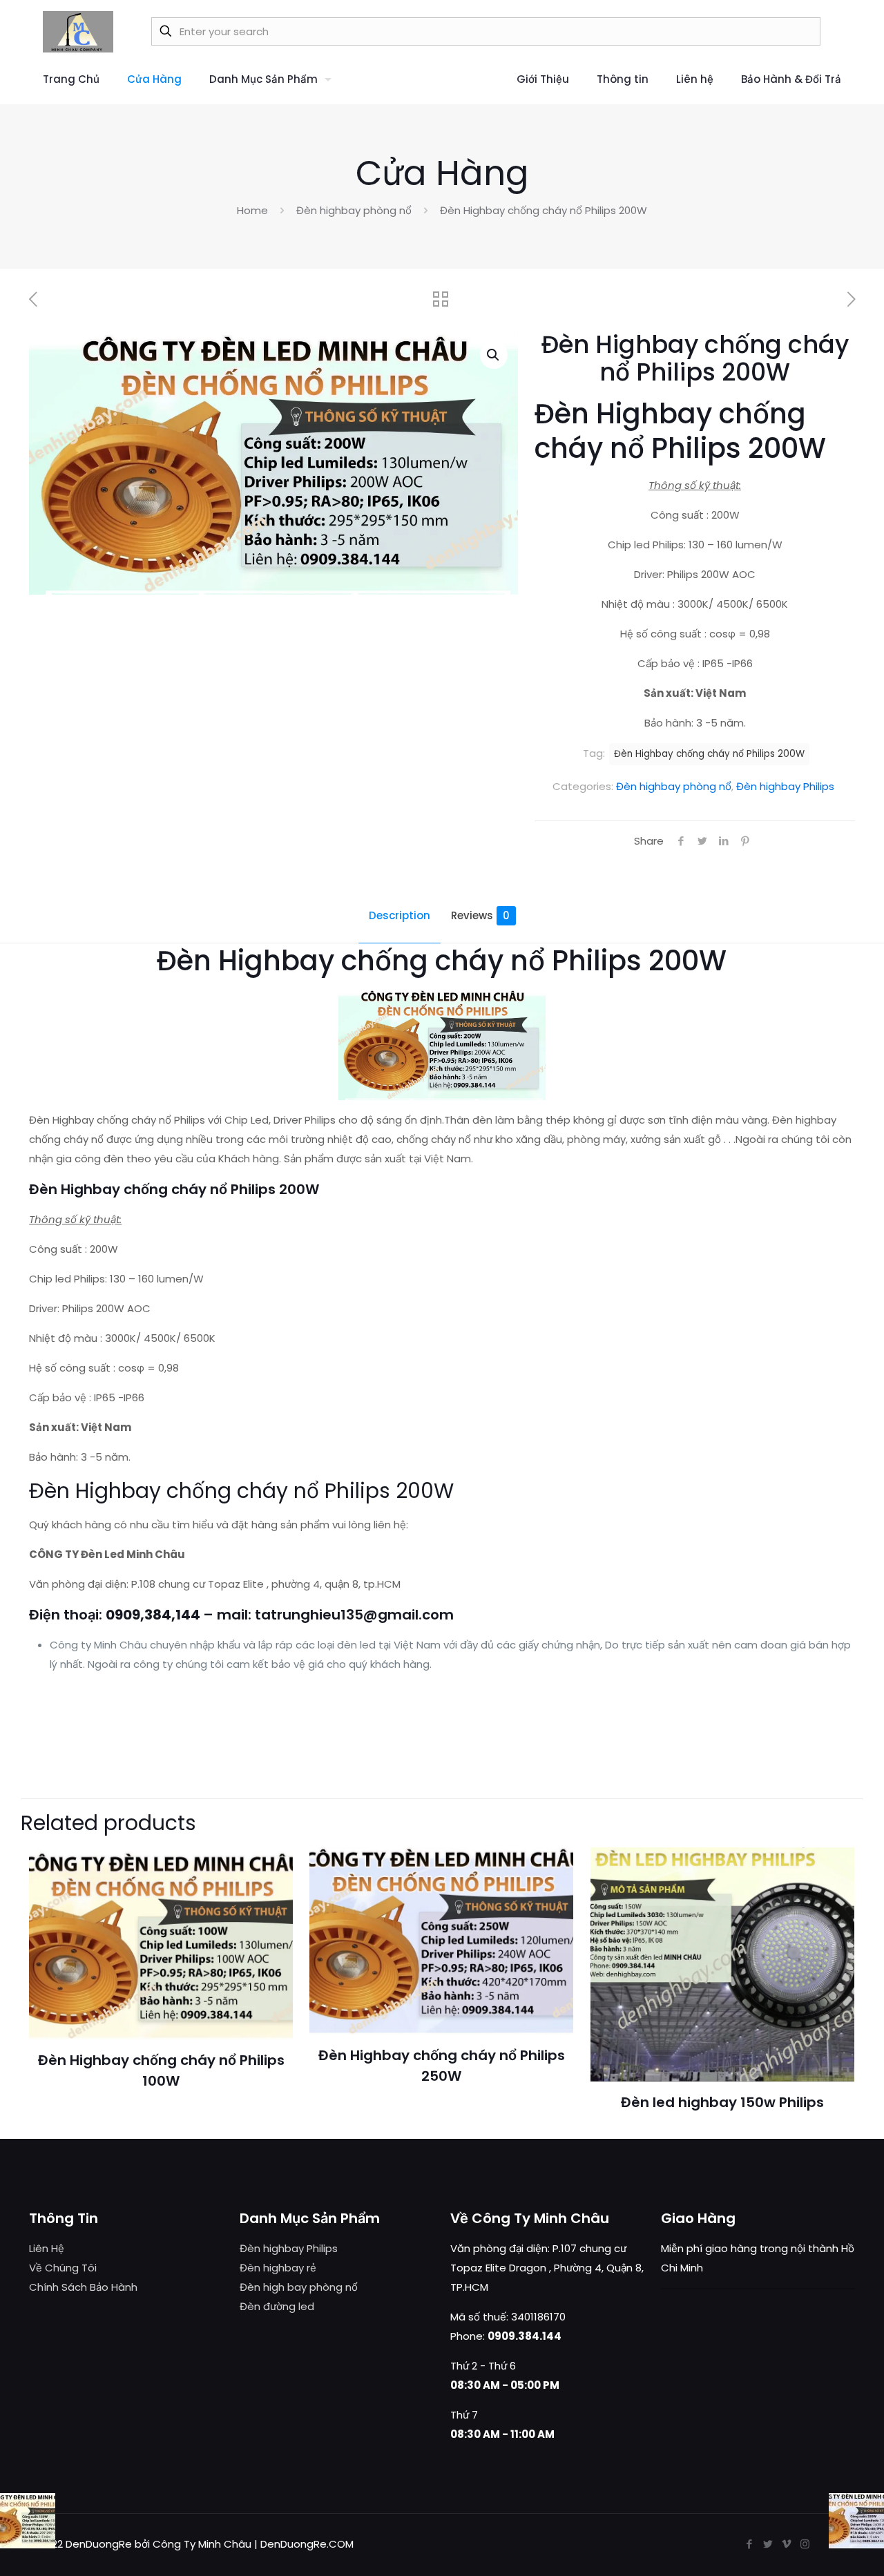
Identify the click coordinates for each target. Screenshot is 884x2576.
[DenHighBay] (78, 31)
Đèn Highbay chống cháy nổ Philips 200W (709, 754)
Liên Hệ (47, 2248)
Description (400, 915)
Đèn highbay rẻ (278, 2268)
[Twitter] (768, 2544)
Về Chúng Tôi (63, 2268)
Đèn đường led (277, 2306)
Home (252, 210)
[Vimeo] (786, 2544)
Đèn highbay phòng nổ (354, 210)
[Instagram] (805, 2544)
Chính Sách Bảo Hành (83, 2287)
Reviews (480, 915)
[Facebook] (749, 2544)
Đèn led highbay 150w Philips (722, 2102)
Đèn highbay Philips (785, 786)
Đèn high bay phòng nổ (299, 2287)
